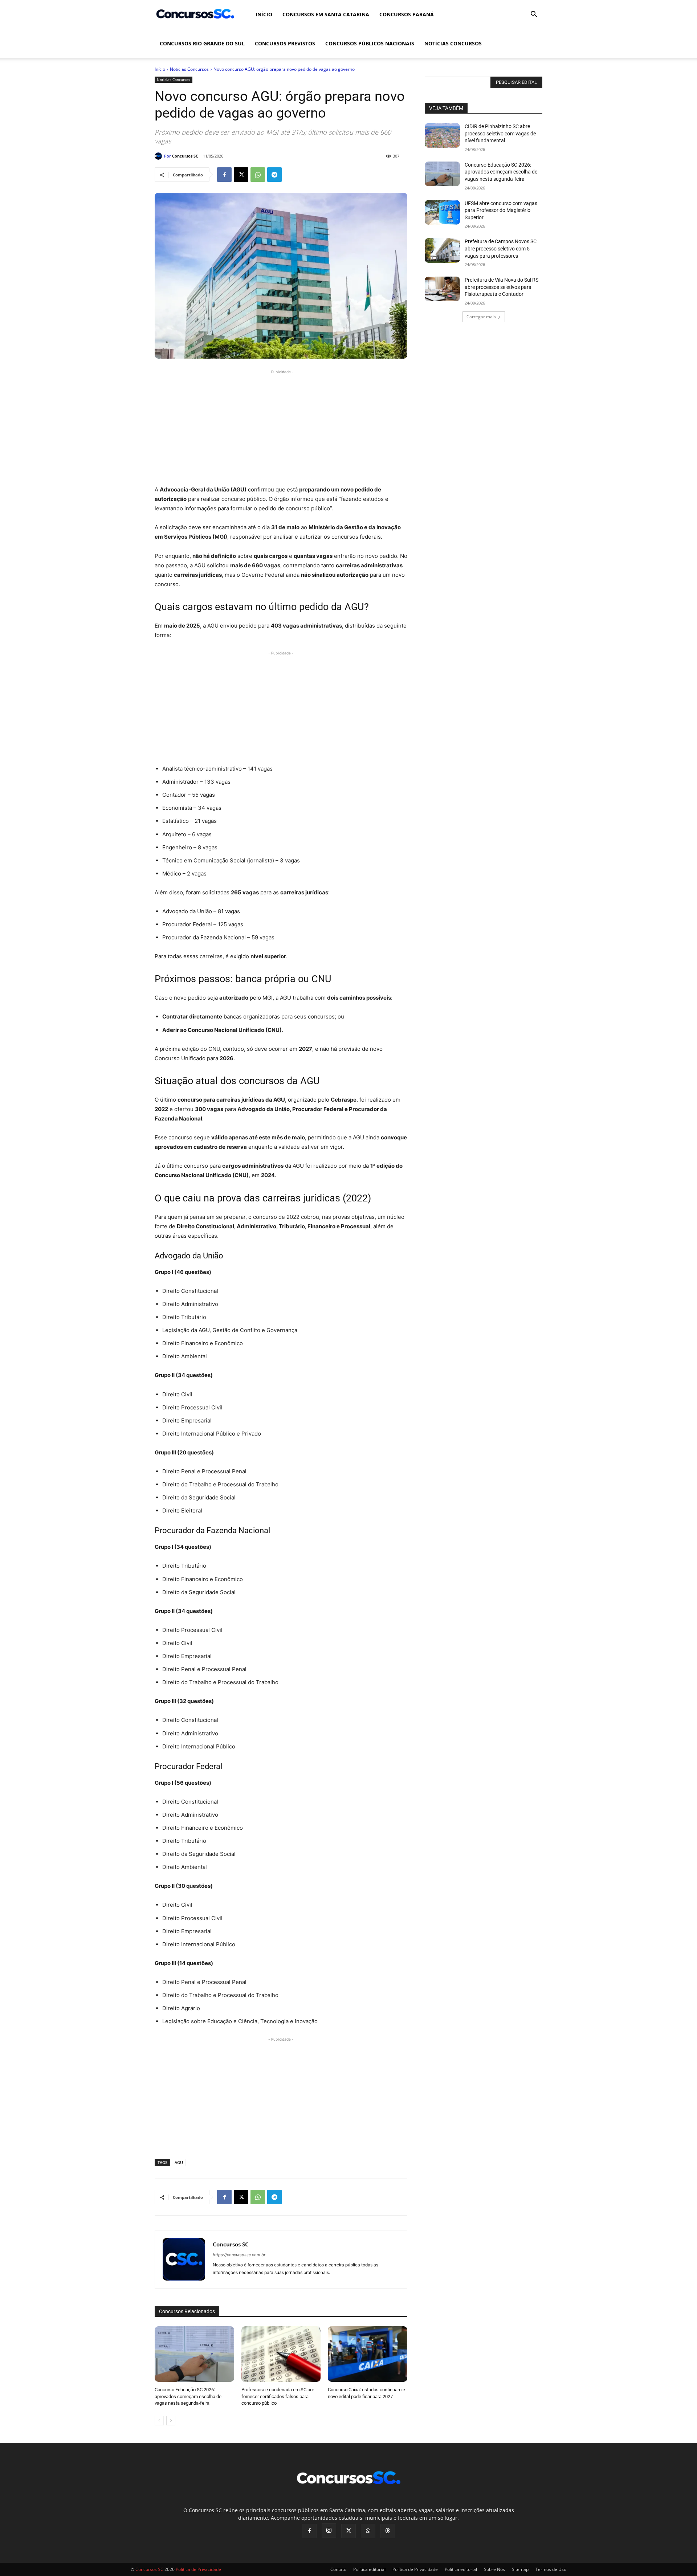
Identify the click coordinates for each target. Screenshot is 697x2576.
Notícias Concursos (453, 43)
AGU (179, 2162)
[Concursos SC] (159, 156)
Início (264, 14)
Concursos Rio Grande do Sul (202, 43)
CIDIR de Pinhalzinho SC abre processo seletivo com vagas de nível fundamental (500, 133)
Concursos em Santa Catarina (326, 14)
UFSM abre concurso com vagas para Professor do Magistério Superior (501, 210)
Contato (338, 2569)
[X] (241, 175)
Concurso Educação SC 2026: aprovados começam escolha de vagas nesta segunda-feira (188, 2396)
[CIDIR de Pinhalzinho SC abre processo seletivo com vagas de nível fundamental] (442, 135)
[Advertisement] (281, 426)
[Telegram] (274, 175)
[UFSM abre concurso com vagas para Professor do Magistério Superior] (442, 212)
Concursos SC (185, 156)
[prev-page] (159, 2421)
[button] (534, 15)
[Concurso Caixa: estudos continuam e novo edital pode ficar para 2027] (368, 2354)
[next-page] (171, 2421)
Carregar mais (481, 317)
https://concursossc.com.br (239, 2255)
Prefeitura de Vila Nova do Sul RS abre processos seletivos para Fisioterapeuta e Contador (502, 287)
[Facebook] (224, 175)
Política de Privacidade (415, 2569)
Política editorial (369, 2569)
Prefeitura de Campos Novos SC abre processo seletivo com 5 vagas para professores (501, 248)
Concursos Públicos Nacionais (370, 43)
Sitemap (520, 2569)
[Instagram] (329, 2531)
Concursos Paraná (407, 14)
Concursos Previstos (285, 43)
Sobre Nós (494, 2569)
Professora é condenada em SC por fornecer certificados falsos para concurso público (278, 2396)
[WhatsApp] (258, 175)
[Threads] (388, 2531)
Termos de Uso (551, 2569)
